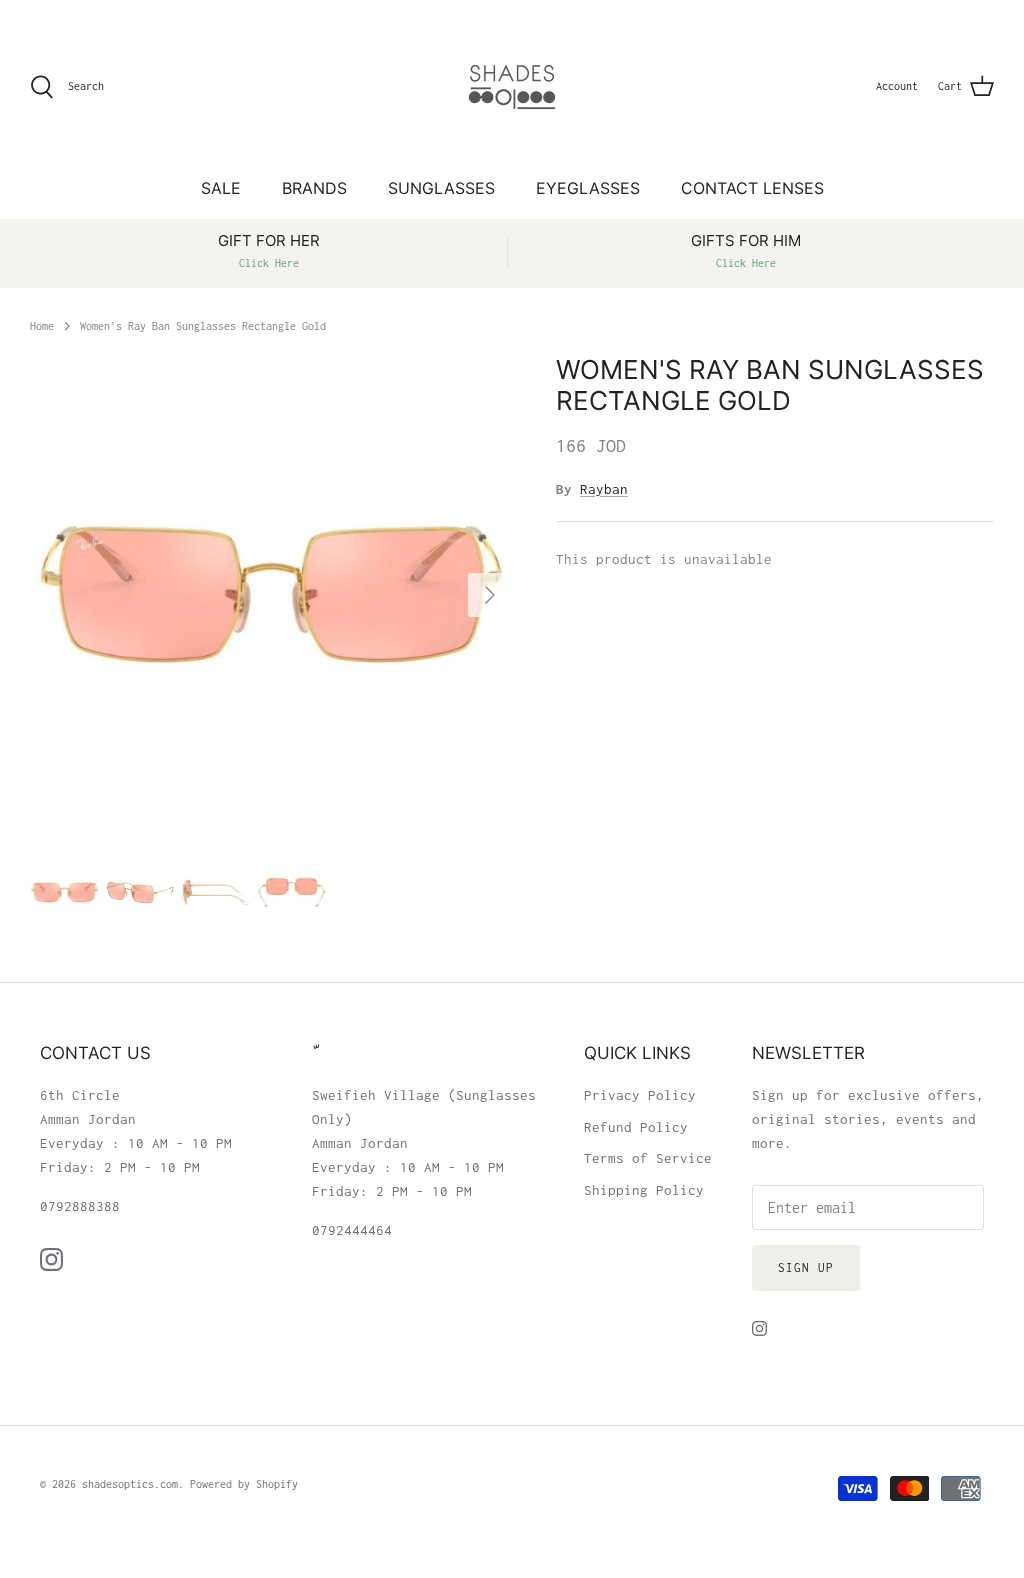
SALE (221, 188)
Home (42, 325)
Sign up (806, 1267)
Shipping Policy (644, 1190)
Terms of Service (648, 1158)
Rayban (604, 489)
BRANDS (314, 188)
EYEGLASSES (588, 188)
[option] (271, 595)
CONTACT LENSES (752, 188)
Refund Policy (636, 1127)
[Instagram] (51, 1259)
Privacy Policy (640, 1095)
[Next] (490, 595)
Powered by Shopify (244, 1484)
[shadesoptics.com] (512, 87)
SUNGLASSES (441, 188)
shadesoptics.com (130, 1484)
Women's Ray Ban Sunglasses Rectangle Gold (203, 325)
